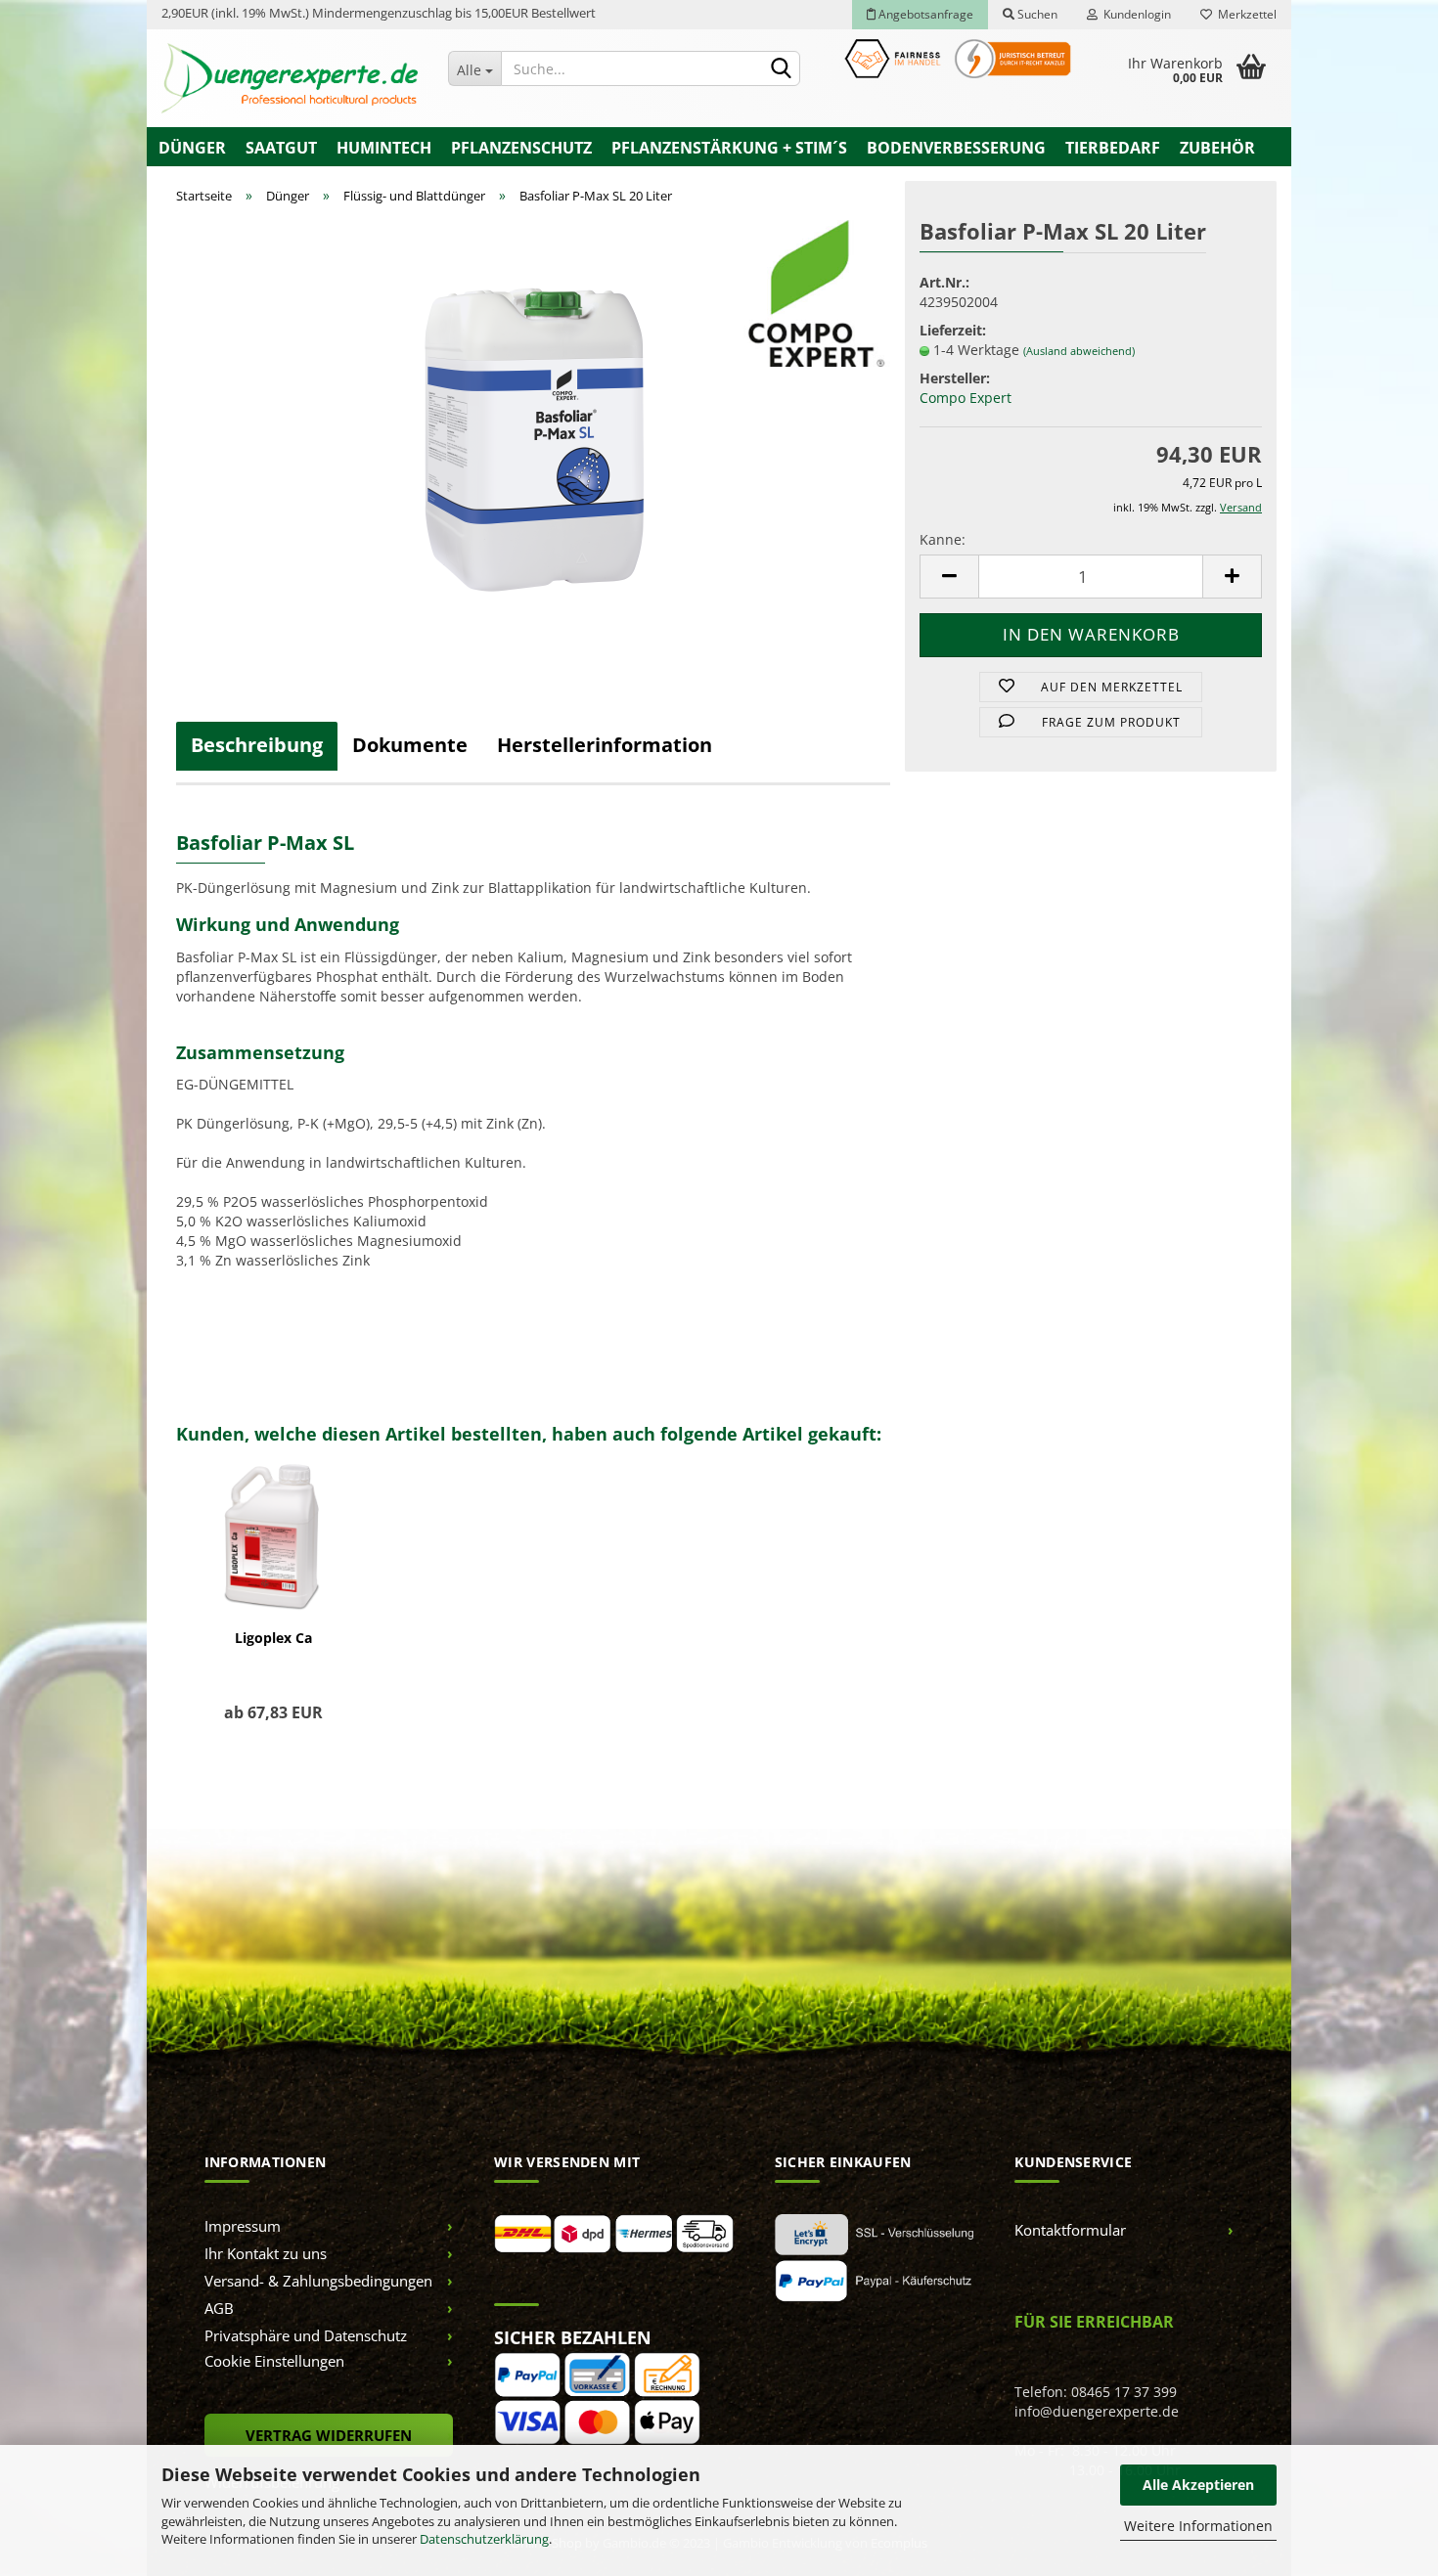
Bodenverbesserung (956, 148)
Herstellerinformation (605, 745)
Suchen (1036, 14)
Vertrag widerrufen (329, 2435)
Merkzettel (1244, 14)
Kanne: (943, 539)
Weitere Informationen (1198, 2526)
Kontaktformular (1070, 2230)
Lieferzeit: (953, 330)
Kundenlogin (1134, 14)
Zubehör (1217, 148)
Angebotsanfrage (924, 14)
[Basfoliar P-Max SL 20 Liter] (534, 439)
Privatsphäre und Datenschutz (306, 2335)
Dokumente (410, 745)
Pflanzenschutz (521, 148)
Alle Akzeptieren (1198, 2485)
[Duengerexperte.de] (290, 78)
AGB (219, 2308)
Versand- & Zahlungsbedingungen (318, 2281)
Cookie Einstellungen (274, 2361)
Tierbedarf (1113, 148)
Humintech (384, 148)
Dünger (192, 148)
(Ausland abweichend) (1079, 351)
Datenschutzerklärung (484, 2539)
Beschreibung (257, 745)
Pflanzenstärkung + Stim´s (729, 148)
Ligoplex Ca (273, 1638)
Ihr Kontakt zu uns (266, 2253)
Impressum (243, 2226)
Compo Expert (966, 398)
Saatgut (281, 148)
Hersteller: (955, 378)
